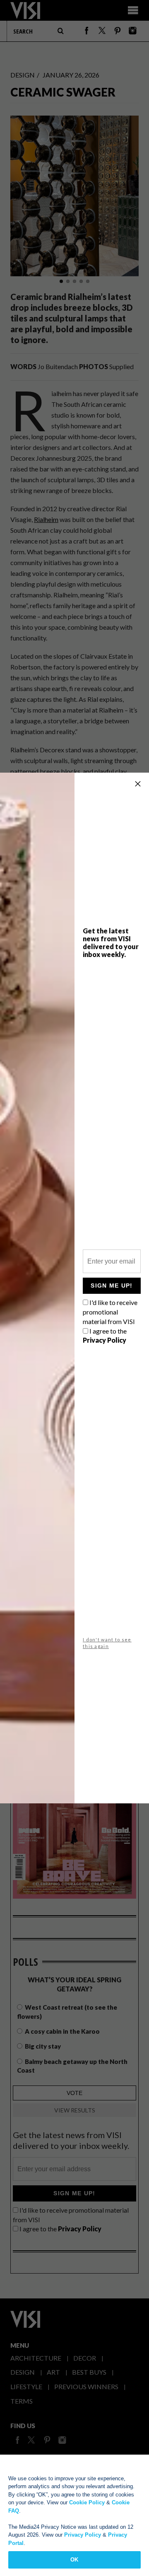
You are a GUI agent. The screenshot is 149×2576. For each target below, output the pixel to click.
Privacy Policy (83, 2535)
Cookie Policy (87, 2502)
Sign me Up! (112, 1286)
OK (74, 2560)
